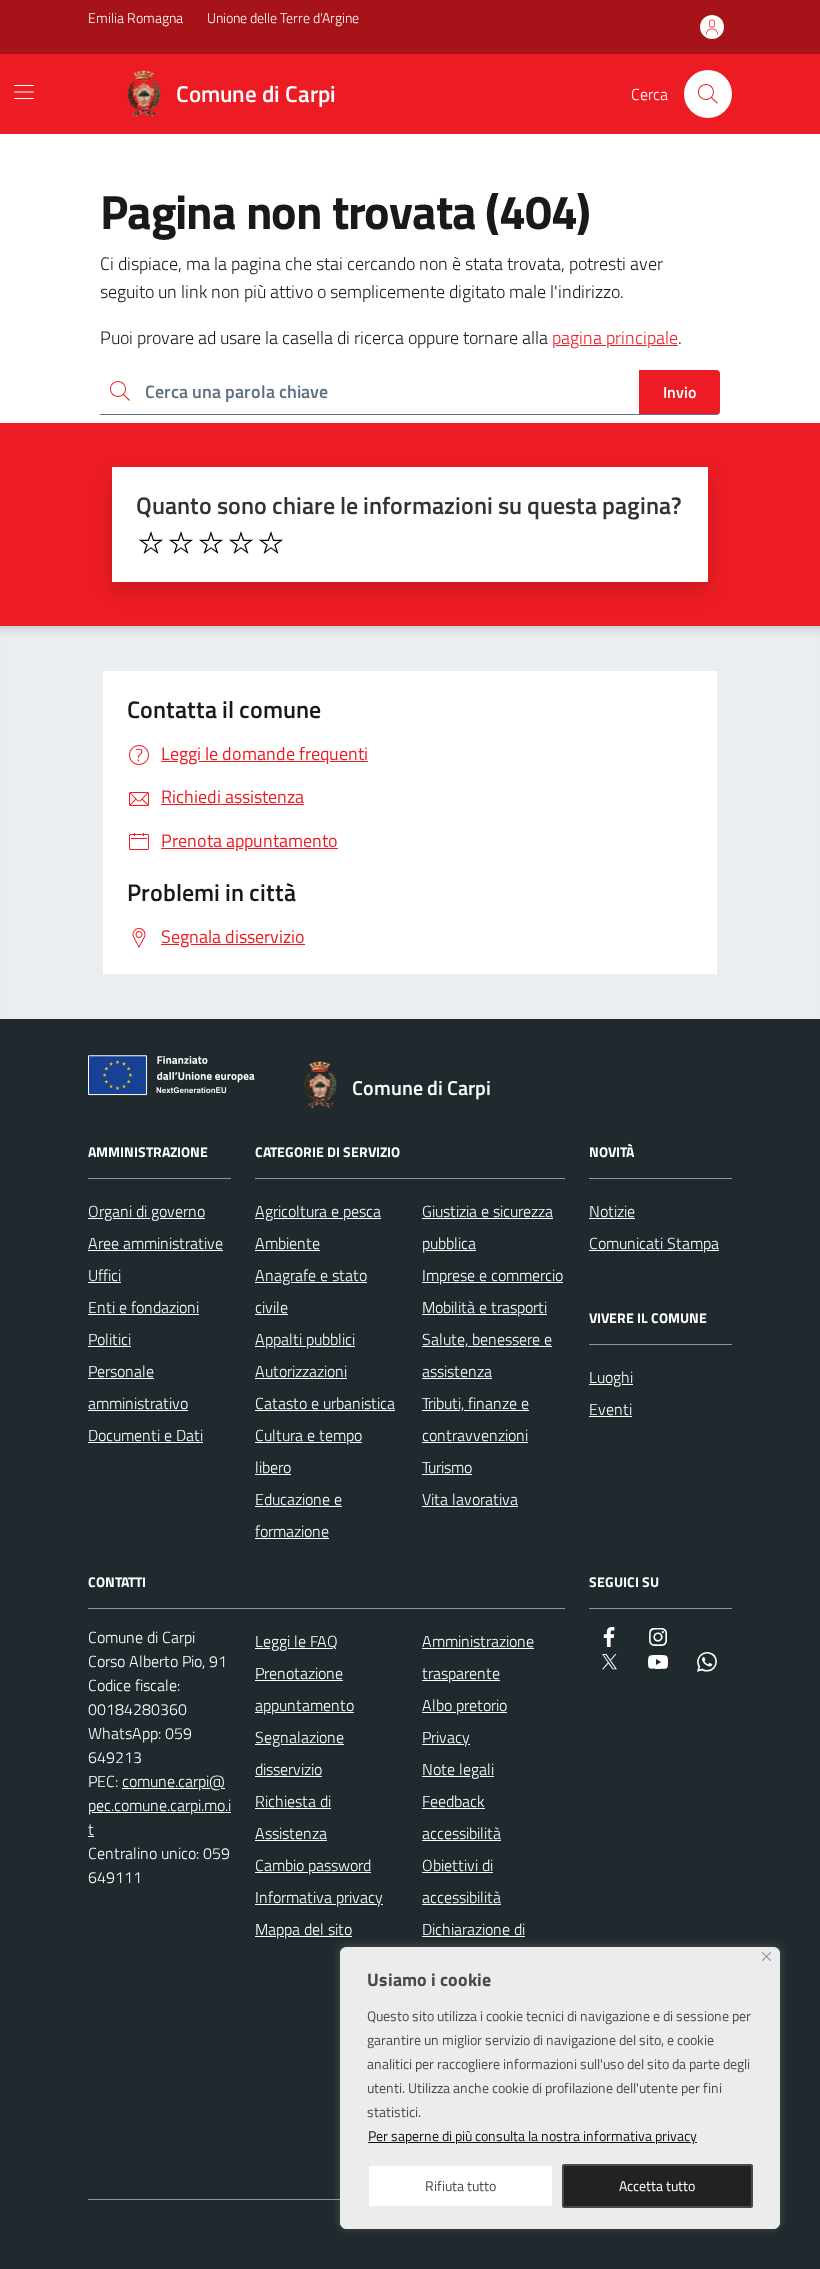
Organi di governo (146, 1211)
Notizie (612, 1211)
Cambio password (313, 1865)
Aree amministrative (155, 1243)
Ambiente (287, 1243)
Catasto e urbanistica (325, 1403)
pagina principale (615, 337)
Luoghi (611, 1377)
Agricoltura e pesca (318, 1211)
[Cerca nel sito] (708, 94)
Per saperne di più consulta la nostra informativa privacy (532, 2135)
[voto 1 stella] (151, 543)
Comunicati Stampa (654, 1243)
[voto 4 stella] (241, 543)
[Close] (766, 1956)
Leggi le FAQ (296, 1641)
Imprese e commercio (492, 1275)
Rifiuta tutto (460, 2185)
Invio (679, 392)
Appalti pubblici (305, 1339)
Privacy (446, 1737)
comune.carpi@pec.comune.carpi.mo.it (159, 1805)
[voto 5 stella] (271, 543)
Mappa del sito (303, 1929)
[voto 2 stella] (181, 543)
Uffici (104, 1275)
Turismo (447, 1467)
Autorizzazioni (301, 1371)
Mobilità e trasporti (484, 1307)
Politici (109, 1339)
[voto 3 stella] (211, 543)
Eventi (610, 1409)
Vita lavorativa (470, 1499)
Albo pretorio (464, 1705)
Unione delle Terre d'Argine (283, 17)
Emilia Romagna (135, 17)
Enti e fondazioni (143, 1307)
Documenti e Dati (145, 1435)
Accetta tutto (657, 2185)
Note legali (458, 1769)
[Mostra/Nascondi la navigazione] (24, 92)
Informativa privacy (319, 1897)
